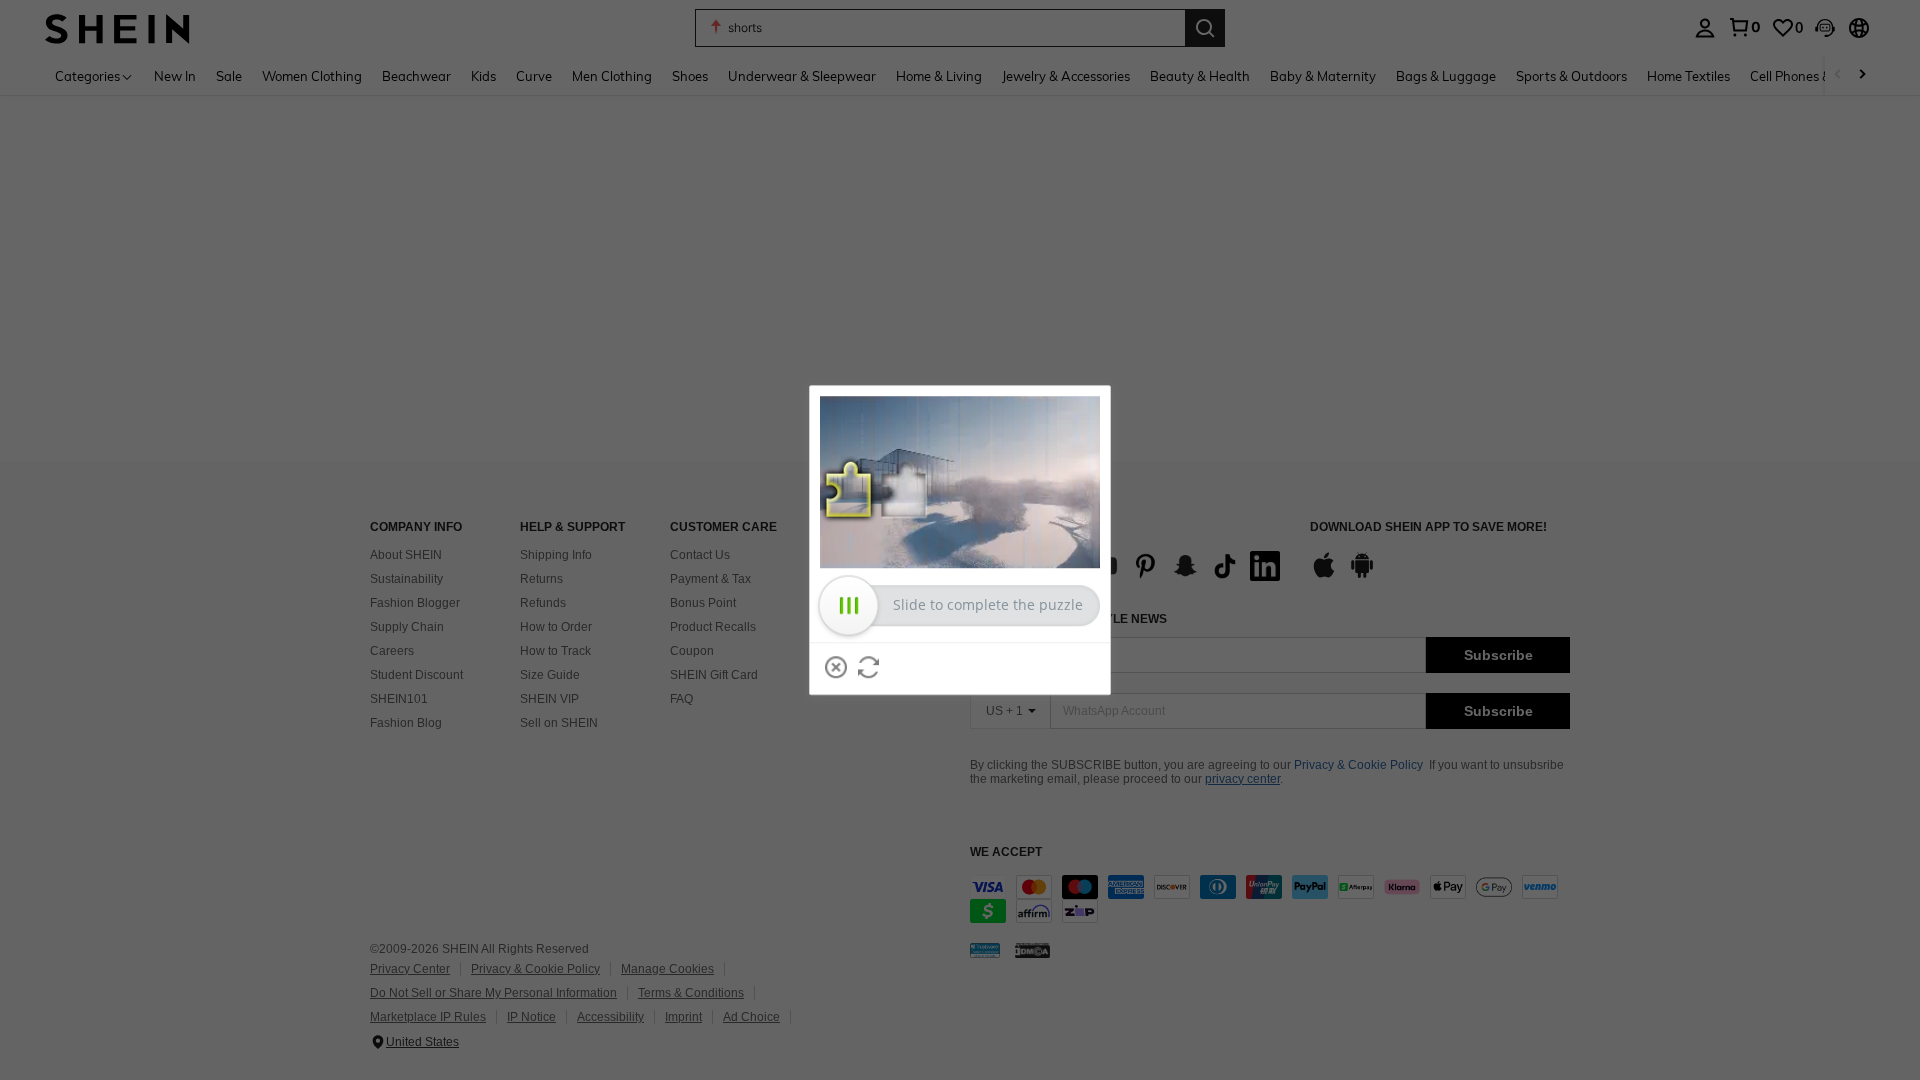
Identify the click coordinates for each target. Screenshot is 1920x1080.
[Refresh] (869, 667)
